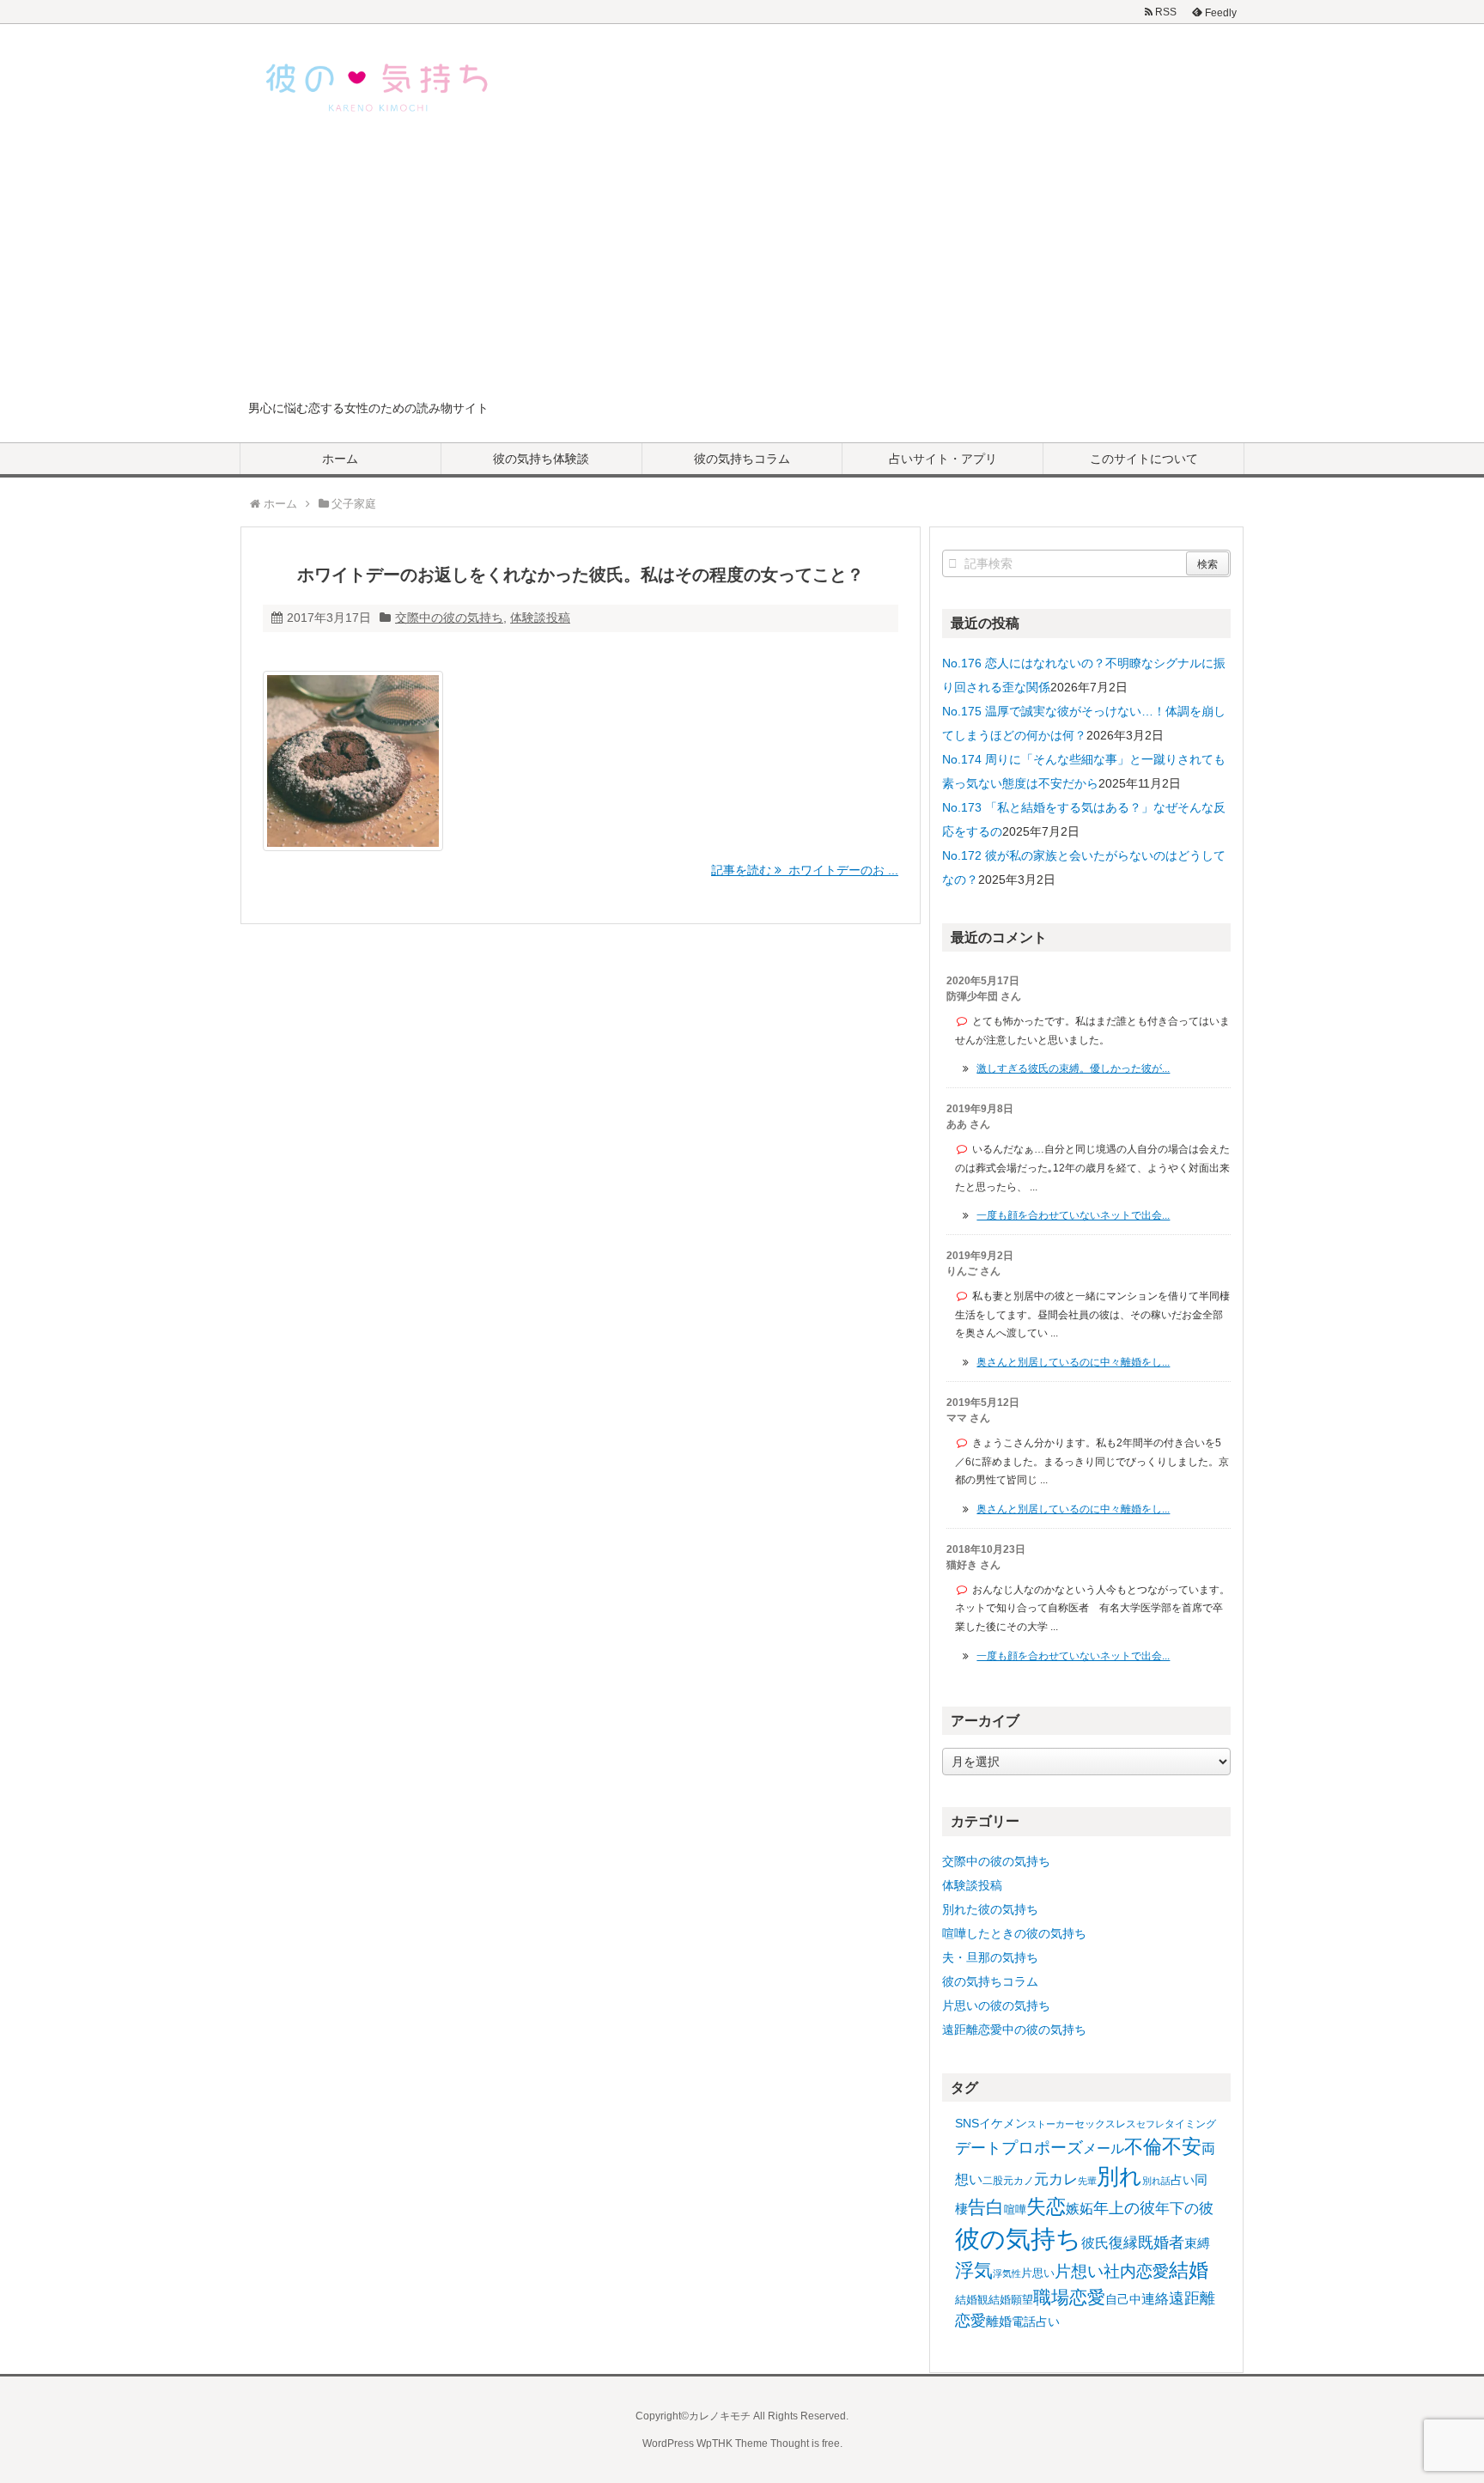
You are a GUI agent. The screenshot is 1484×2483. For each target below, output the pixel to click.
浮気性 (1007, 2273)
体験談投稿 (540, 618)
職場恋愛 (1069, 2297)
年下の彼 (1184, 2209)
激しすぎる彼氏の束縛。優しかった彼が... (1073, 1068)
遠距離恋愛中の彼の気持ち (1014, 2030)
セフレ (1150, 2124)
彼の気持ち (1018, 2239)
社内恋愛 (1136, 2271)
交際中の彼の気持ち (449, 618)
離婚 (999, 2321)
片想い (1079, 2271)
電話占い (1036, 2322)
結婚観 (972, 2300)
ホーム (340, 459)
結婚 (1189, 2270)
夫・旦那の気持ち (990, 1957)
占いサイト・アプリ (943, 459)
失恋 (1046, 2206)
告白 (986, 2207)
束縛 (1197, 2243)
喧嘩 (1015, 2209)
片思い (1038, 2273)
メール (1104, 2148)
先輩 (1087, 2181)
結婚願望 (1011, 2300)
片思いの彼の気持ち (996, 2005)
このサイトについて (1144, 459)
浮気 (974, 2270)
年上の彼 (1124, 2208)
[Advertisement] (742, 270)
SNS (967, 2123)
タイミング (1190, 2124)
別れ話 (1156, 2181)
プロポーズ (1042, 2148)
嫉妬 (1080, 2208)
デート (978, 2148)
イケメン (1003, 2123)
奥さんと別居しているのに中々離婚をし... (1073, 1362)
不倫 (1143, 2147)
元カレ (1056, 2179)
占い (1183, 2180)
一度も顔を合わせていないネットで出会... (1073, 1215)
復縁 (1123, 2243)
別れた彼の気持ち (990, 1909)
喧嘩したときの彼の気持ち (1014, 1933)
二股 (993, 2181)
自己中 (1123, 2299)
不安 (1182, 2146)
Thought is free (805, 2443)
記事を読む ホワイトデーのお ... (805, 870)
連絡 (1155, 2299)
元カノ (1019, 2181)
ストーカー (1051, 2124)
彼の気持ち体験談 (541, 459)
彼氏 (1095, 2243)
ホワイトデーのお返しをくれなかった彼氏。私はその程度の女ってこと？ (581, 575)
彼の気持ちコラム (742, 459)
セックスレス (1105, 2124)
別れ (1119, 2176)
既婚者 (1161, 2243)
